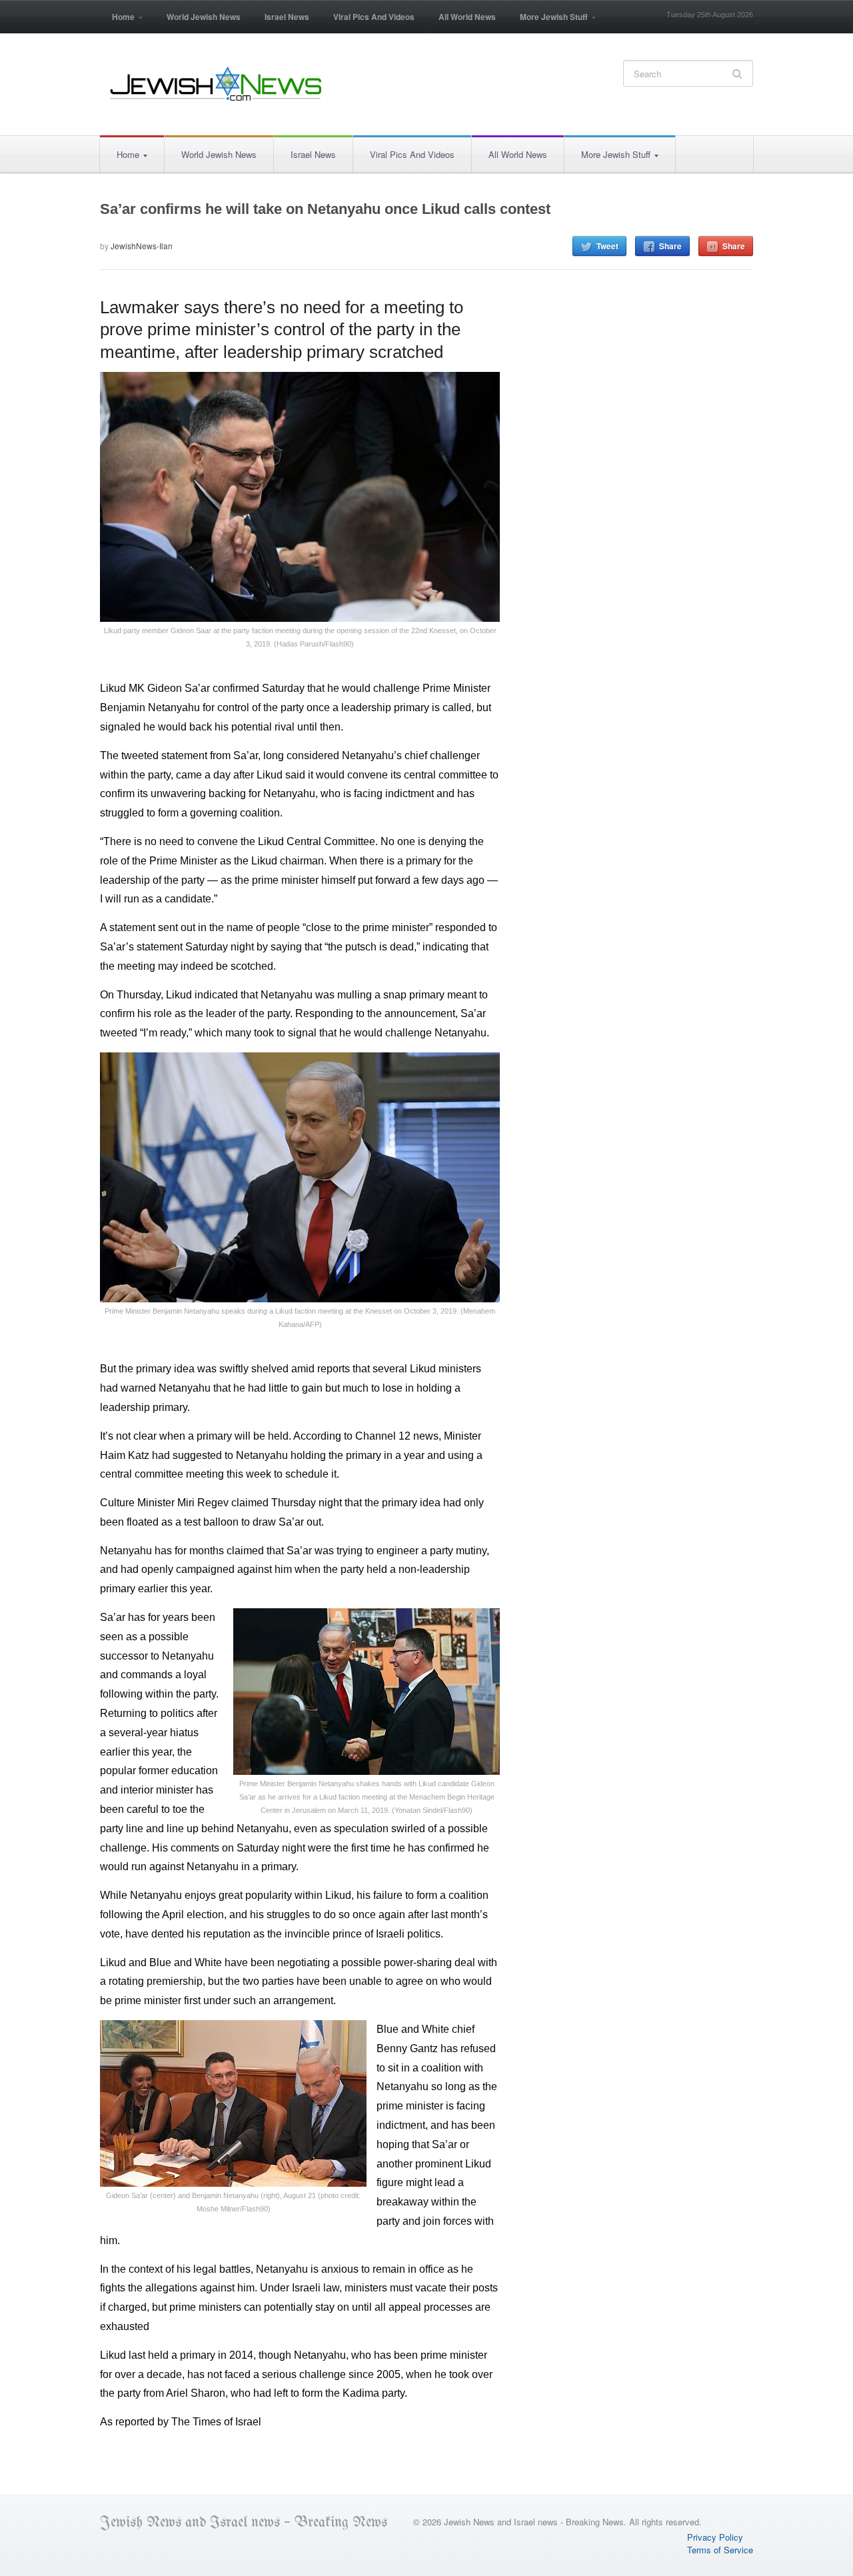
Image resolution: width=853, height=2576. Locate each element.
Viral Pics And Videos (374, 17)
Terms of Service (720, 2550)
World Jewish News (204, 17)
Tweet (607, 246)
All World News (467, 17)
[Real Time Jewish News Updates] (217, 84)
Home (117, 21)
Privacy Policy (715, 2537)
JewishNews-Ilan (142, 246)
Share (670, 246)
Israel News (287, 17)
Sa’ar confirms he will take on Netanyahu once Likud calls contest (325, 209)
